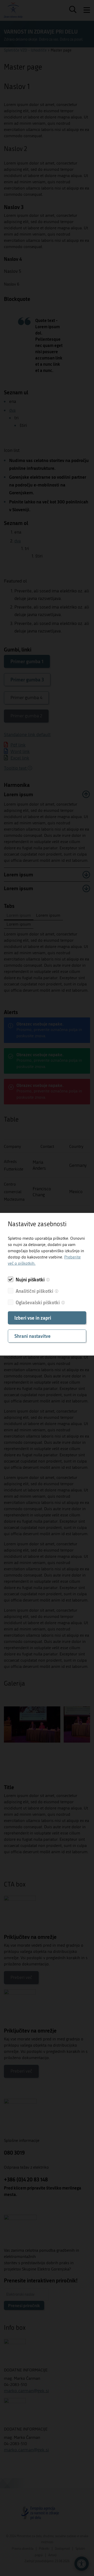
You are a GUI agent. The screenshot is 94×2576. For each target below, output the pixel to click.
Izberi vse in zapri (33, 1318)
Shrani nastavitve (33, 1336)
